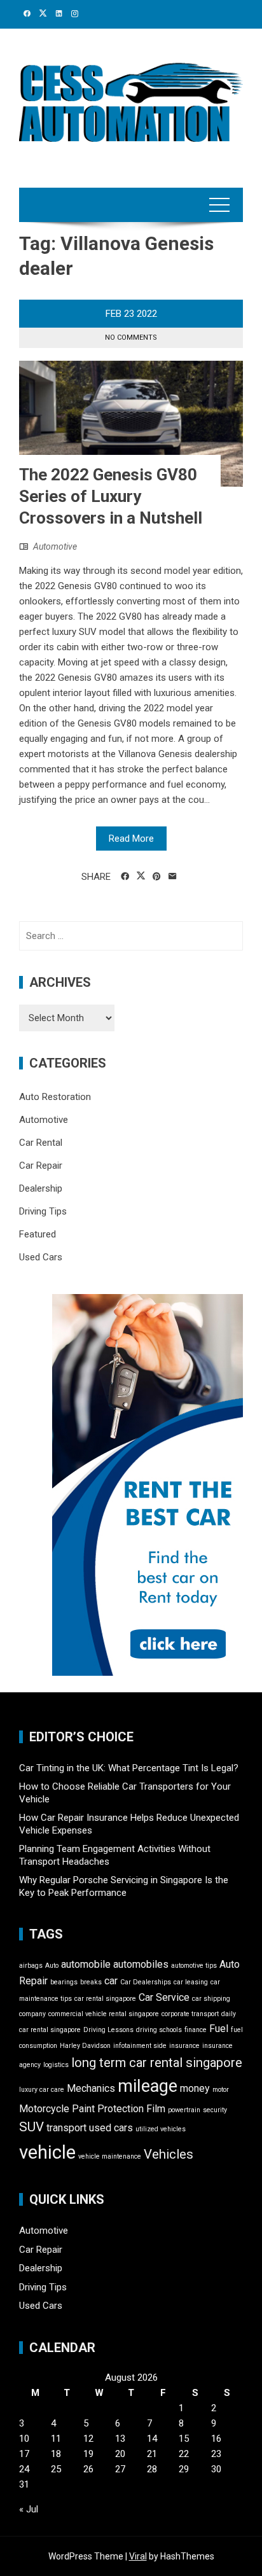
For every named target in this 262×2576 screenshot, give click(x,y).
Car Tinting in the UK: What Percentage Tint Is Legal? (129, 1768)
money (195, 2088)
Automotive (55, 547)
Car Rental (41, 1143)
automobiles (141, 1964)
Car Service (164, 1997)
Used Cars (41, 1257)
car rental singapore (105, 1999)
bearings (64, 1982)
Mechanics (91, 2088)
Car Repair (41, 1166)
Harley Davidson (85, 2046)
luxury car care (42, 2090)
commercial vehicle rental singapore (104, 2014)
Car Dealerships (146, 1982)
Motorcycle (44, 2109)
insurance (184, 2046)
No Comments (131, 338)
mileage (148, 2086)
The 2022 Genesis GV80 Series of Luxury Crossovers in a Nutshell (111, 496)
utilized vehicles (161, 2129)
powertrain (184, 2110)
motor (221, 2090)
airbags (31, 1966)
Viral (138, 2556)
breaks (91, 1982)
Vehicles (169, 2154)
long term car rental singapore (157, 2063)
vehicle (47, 2152)
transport (66, 2128)
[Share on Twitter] (141, 876)
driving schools (159, 2030)
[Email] (173, 877)
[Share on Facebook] (125, 877)
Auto (52, 1966)
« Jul (29, 2509)
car (111, 1981)
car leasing (191, 1982)
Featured (38, 1234)
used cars (111, 2128)
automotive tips (194, 1966)
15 (184, 2439)
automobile (86, 1964)
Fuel (219, 2029)
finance (196, 2030)
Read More (131, 839)
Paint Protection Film (119, 2109)
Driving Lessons (108, 2030)
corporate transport (190, 2014)
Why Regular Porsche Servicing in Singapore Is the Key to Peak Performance (124, 1886)
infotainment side (140, 2046)
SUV (31, 2127)
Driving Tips (43, 1211)
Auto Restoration (55, 1097)
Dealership (41, 1188)
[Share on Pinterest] (157, 877)
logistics (56, 2065)
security (215, 2110)
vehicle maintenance (110, 2156)
